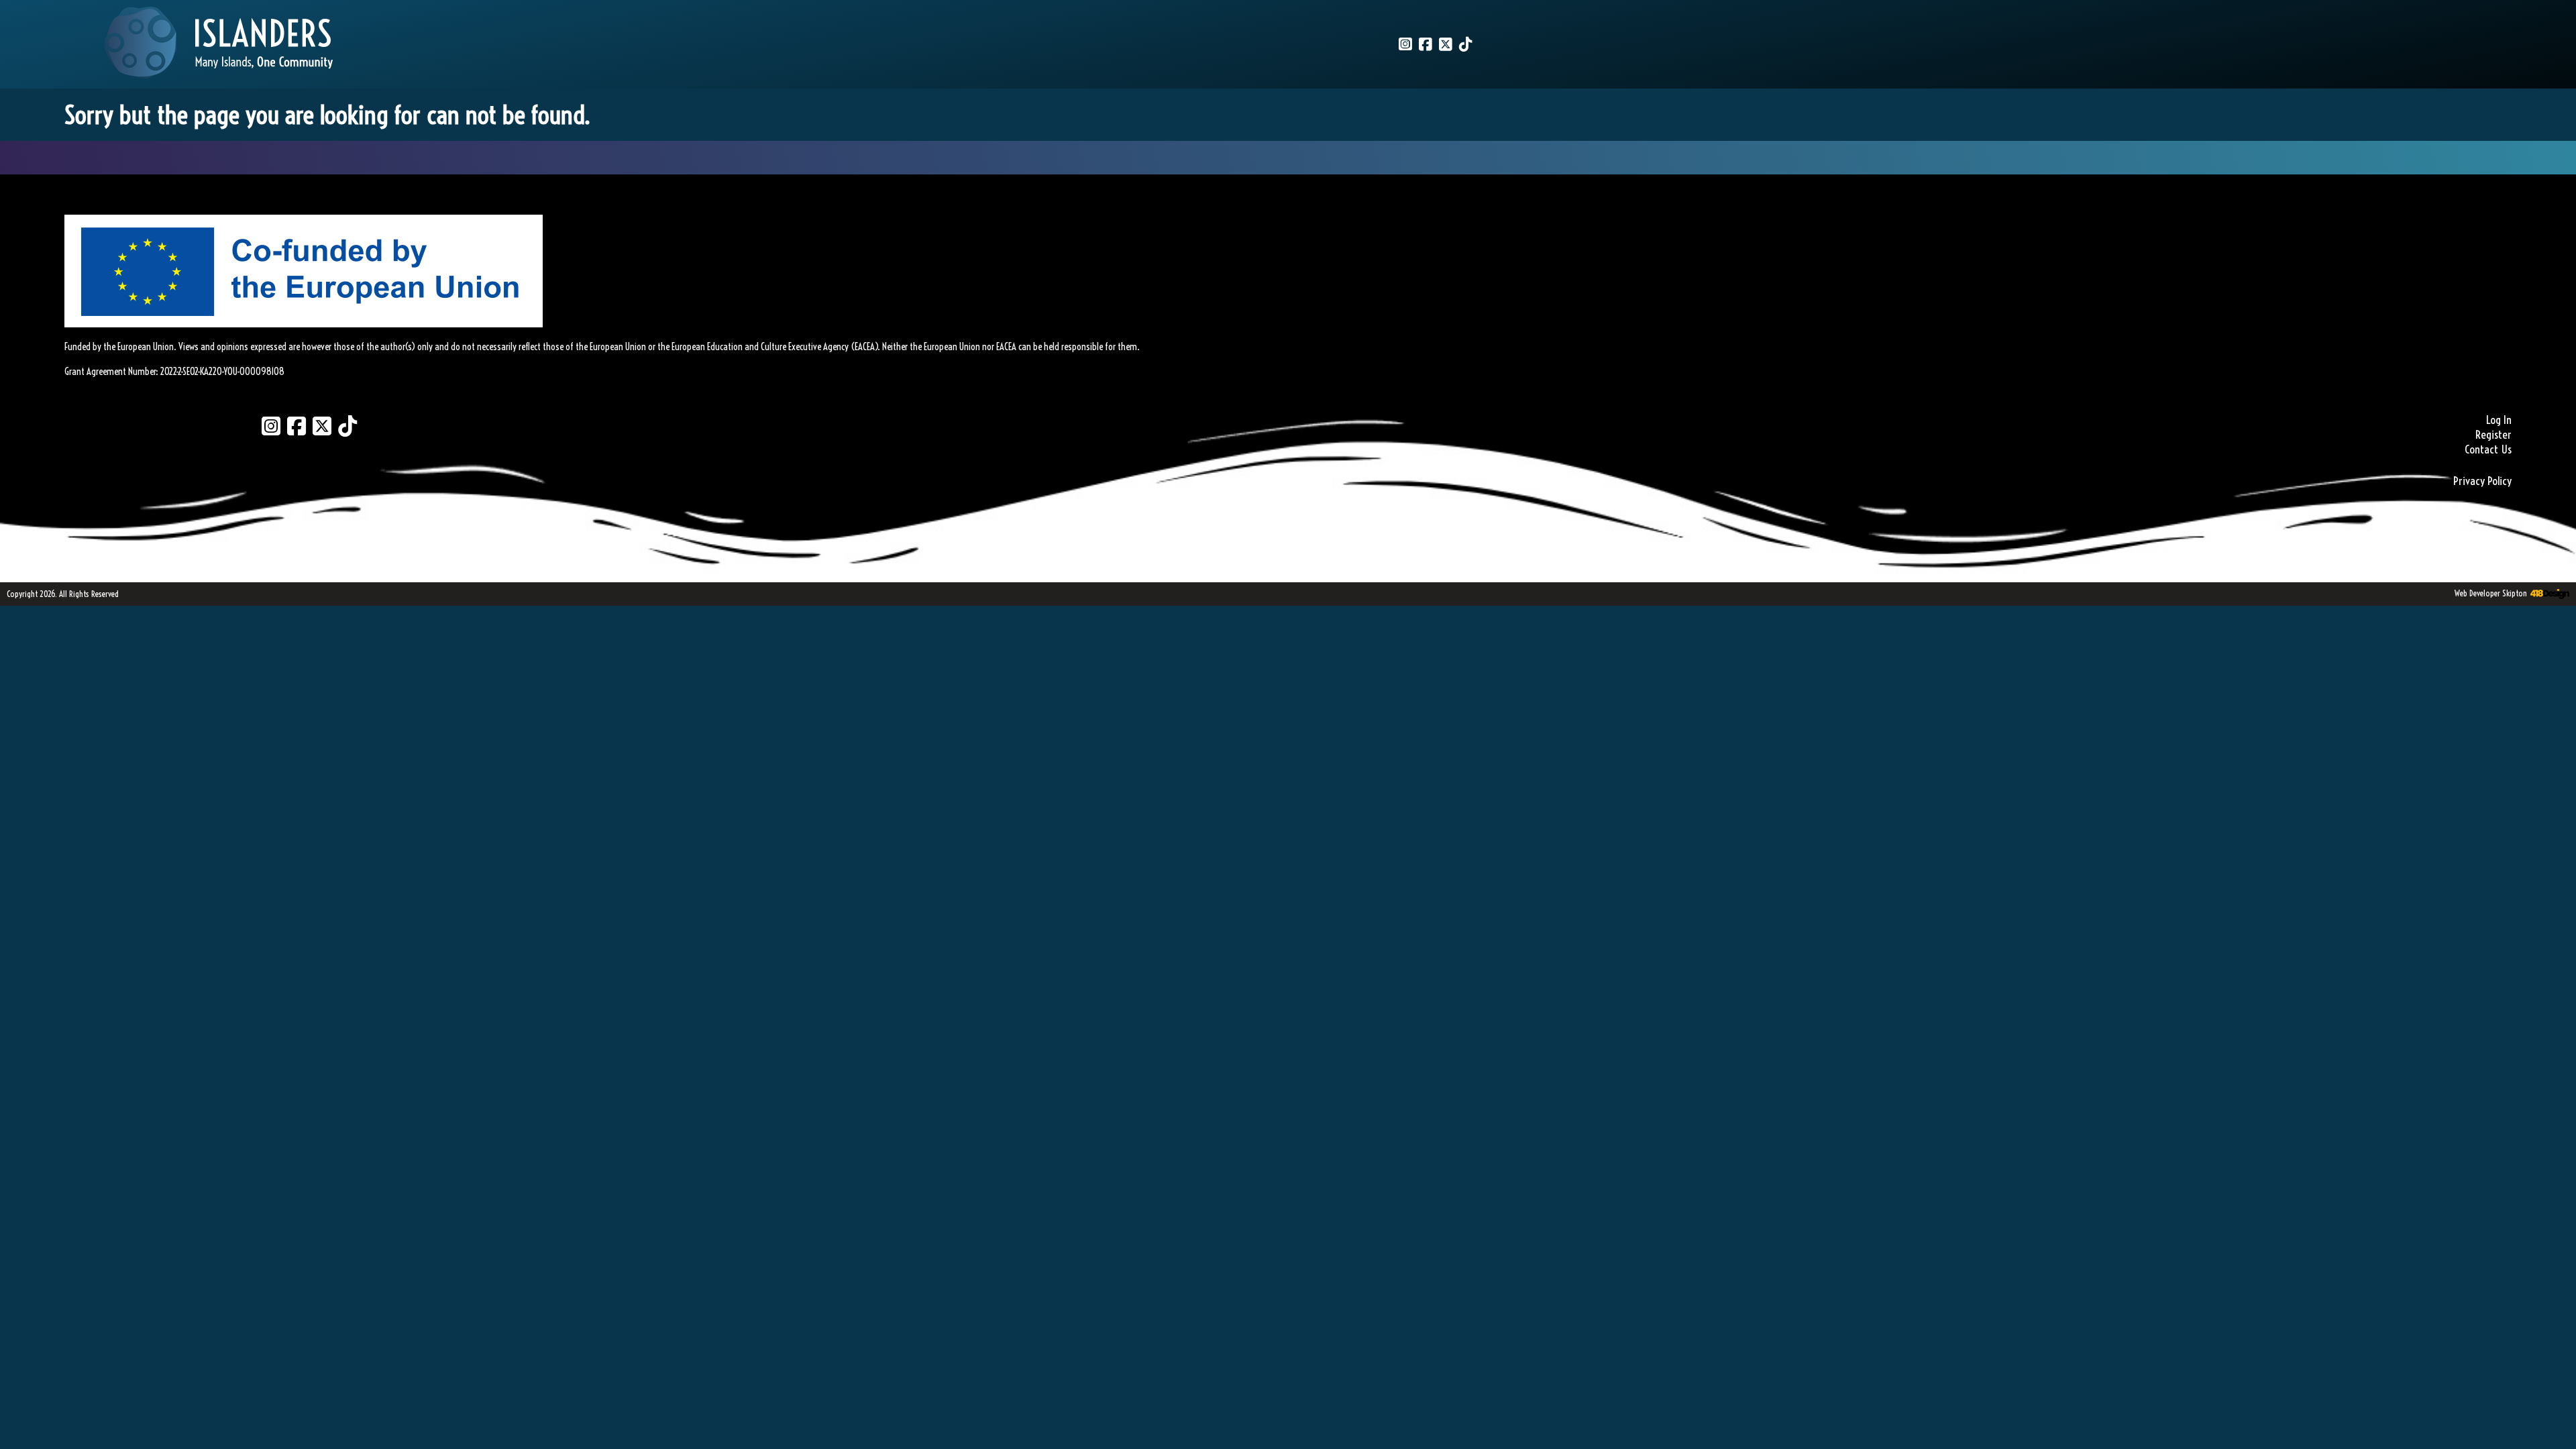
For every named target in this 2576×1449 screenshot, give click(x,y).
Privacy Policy (2482, 481)
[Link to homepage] (219, 44)
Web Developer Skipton (2491, 593)
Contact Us (2488, 449)
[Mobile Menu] (25, 31)
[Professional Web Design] (2548, 594)
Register (2493, 435)
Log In (2499, 420)
